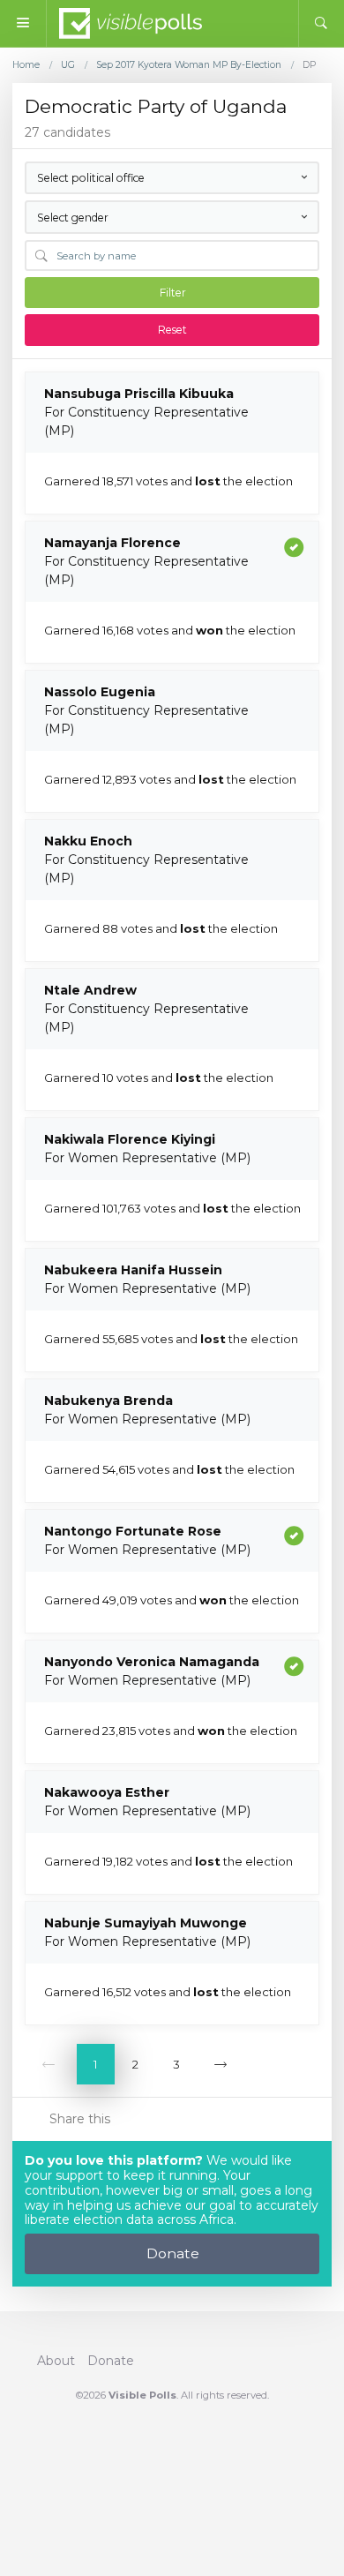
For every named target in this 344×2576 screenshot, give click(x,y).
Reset (172, 330)
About (56, 2361)
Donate (173, 2253)
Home (26, 65)
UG (68, 65)
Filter (173, 293)
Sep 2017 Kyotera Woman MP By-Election (189, 65)
